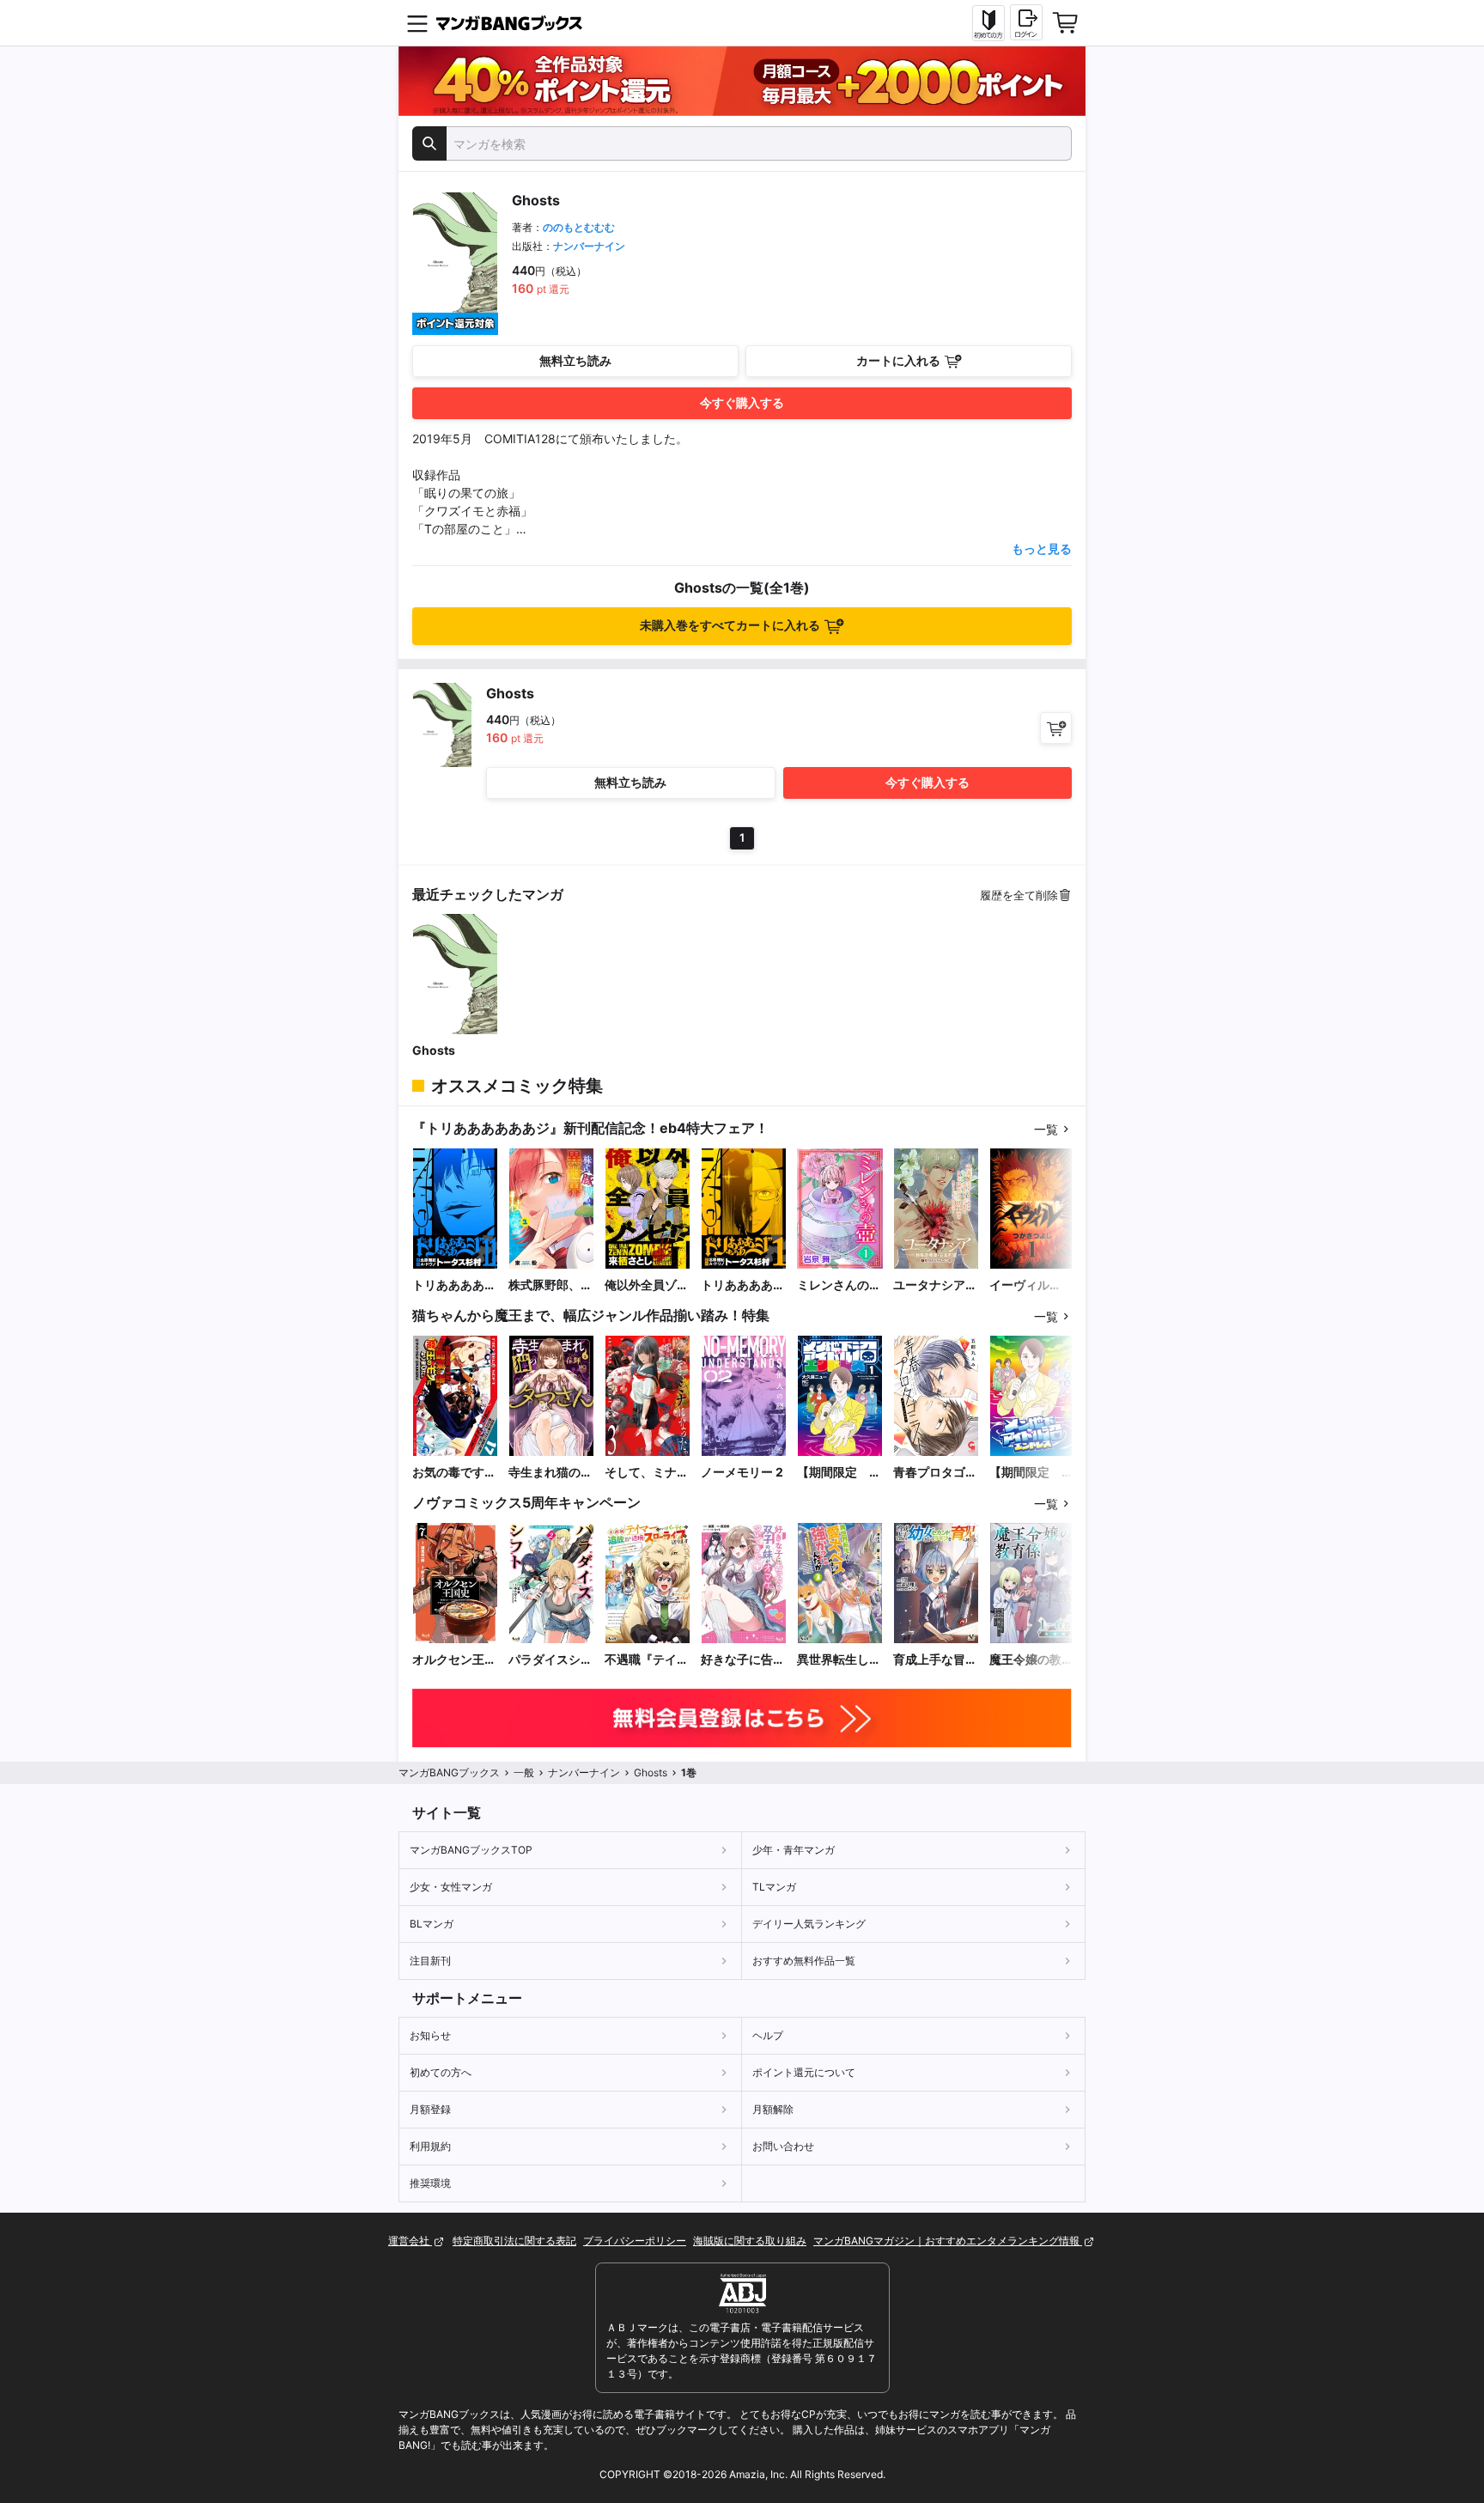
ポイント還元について (804, 2072)
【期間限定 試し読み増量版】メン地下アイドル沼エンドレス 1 (839, 1473)
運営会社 (410, 2241)
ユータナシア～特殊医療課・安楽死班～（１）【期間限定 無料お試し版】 (935, 1285)
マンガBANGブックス (449, 1772)
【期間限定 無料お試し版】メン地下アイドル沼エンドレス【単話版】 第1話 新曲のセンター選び (1031, 1473)
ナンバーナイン (589, 246)
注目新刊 (430, 1961)
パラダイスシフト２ (550, 1660)
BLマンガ (432, 1924)
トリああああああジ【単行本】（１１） (454, 1285)
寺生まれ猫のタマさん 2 (550, 1473)
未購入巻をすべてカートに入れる (730, 625)
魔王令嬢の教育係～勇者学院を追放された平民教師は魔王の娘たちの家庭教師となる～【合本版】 (1031, 1660)
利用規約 (430, 2146)
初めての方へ (441, 2072)
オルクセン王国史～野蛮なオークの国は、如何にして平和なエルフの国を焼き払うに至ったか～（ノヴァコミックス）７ (454, 1660)
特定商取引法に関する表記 (514, 2241)
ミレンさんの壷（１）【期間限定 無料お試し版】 (839, 1285)
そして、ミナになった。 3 (647, 1473)
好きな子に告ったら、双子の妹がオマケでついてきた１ (743, 1660)
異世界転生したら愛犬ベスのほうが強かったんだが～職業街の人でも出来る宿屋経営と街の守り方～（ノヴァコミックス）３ (839, 1660)
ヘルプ (768, 2035)
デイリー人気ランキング (809, 1924)
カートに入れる (898, 360)
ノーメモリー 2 (742, 1472)
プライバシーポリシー (635, 2241)
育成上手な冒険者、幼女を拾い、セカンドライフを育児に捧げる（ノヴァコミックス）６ (935, 1660)
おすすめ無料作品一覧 (804, 1961)
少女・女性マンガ (451, 1887)
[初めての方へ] (988, 23)
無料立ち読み (575, 360)
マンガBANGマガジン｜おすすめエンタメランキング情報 (948, 2241)
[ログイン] (1026, 22)
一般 (524, 1772)
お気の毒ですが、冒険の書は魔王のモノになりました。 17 (454, 1473)
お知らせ (430, 2035)
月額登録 (430, 2109)
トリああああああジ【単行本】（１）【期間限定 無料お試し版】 (743, 1285)
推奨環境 (430, 2183)
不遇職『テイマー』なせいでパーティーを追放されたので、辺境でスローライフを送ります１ (647, 1660)
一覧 (1046, 1129)
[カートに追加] (1056, 728)
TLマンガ (774, 1887)
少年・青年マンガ (794, 1850)
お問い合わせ (783, 2146)
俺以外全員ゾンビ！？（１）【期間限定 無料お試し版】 (647, 1285)
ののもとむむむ (579, 227)
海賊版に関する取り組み (750, 2241)
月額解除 (773, 2109)
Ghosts (434, 1050)
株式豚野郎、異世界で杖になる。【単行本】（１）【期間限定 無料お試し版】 (550, 1285)
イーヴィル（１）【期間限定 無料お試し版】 (1031, 1285)
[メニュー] (417, 23)
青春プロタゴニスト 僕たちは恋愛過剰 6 (935, 1473)
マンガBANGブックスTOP (471, 1850)
